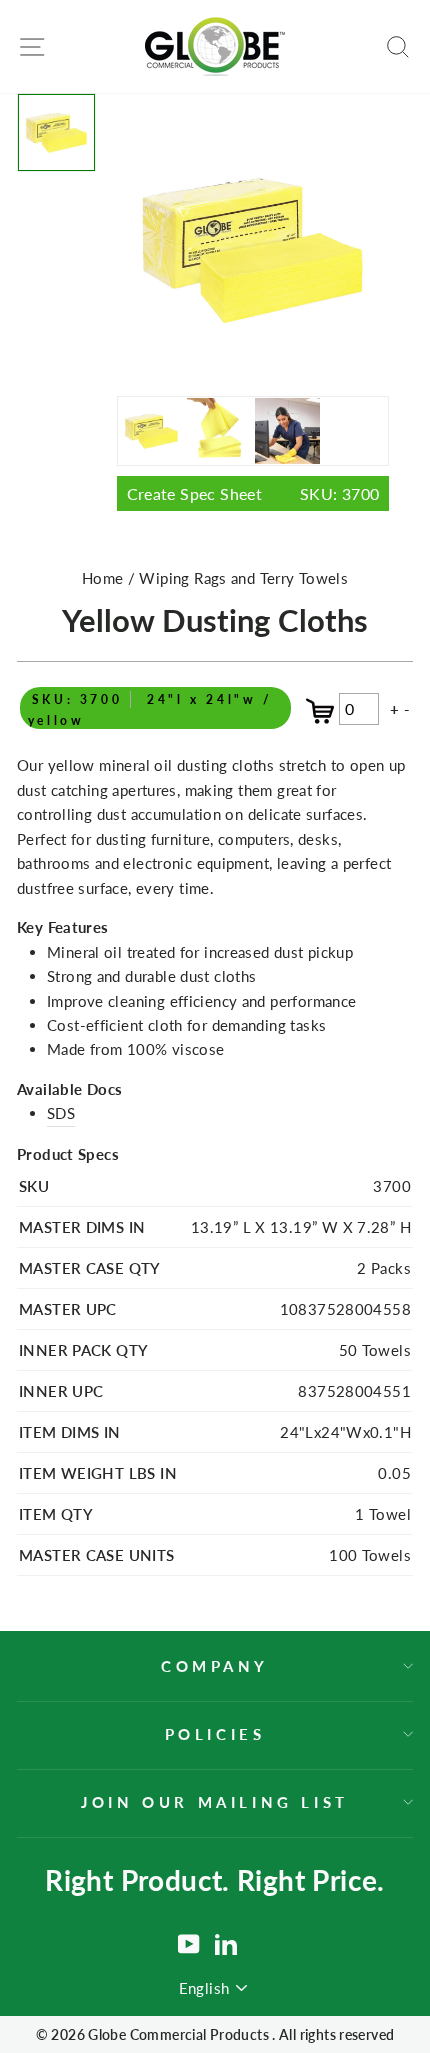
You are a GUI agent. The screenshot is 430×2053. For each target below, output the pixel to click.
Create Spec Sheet (253, 493)
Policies (215, 1734)
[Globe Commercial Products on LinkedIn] (226, 1944)
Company (215, 1666)
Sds (61, 1113)
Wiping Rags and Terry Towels (243, 578)
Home (103, 578)
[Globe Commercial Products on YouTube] (189, 1944)
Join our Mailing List (214, 1802)
